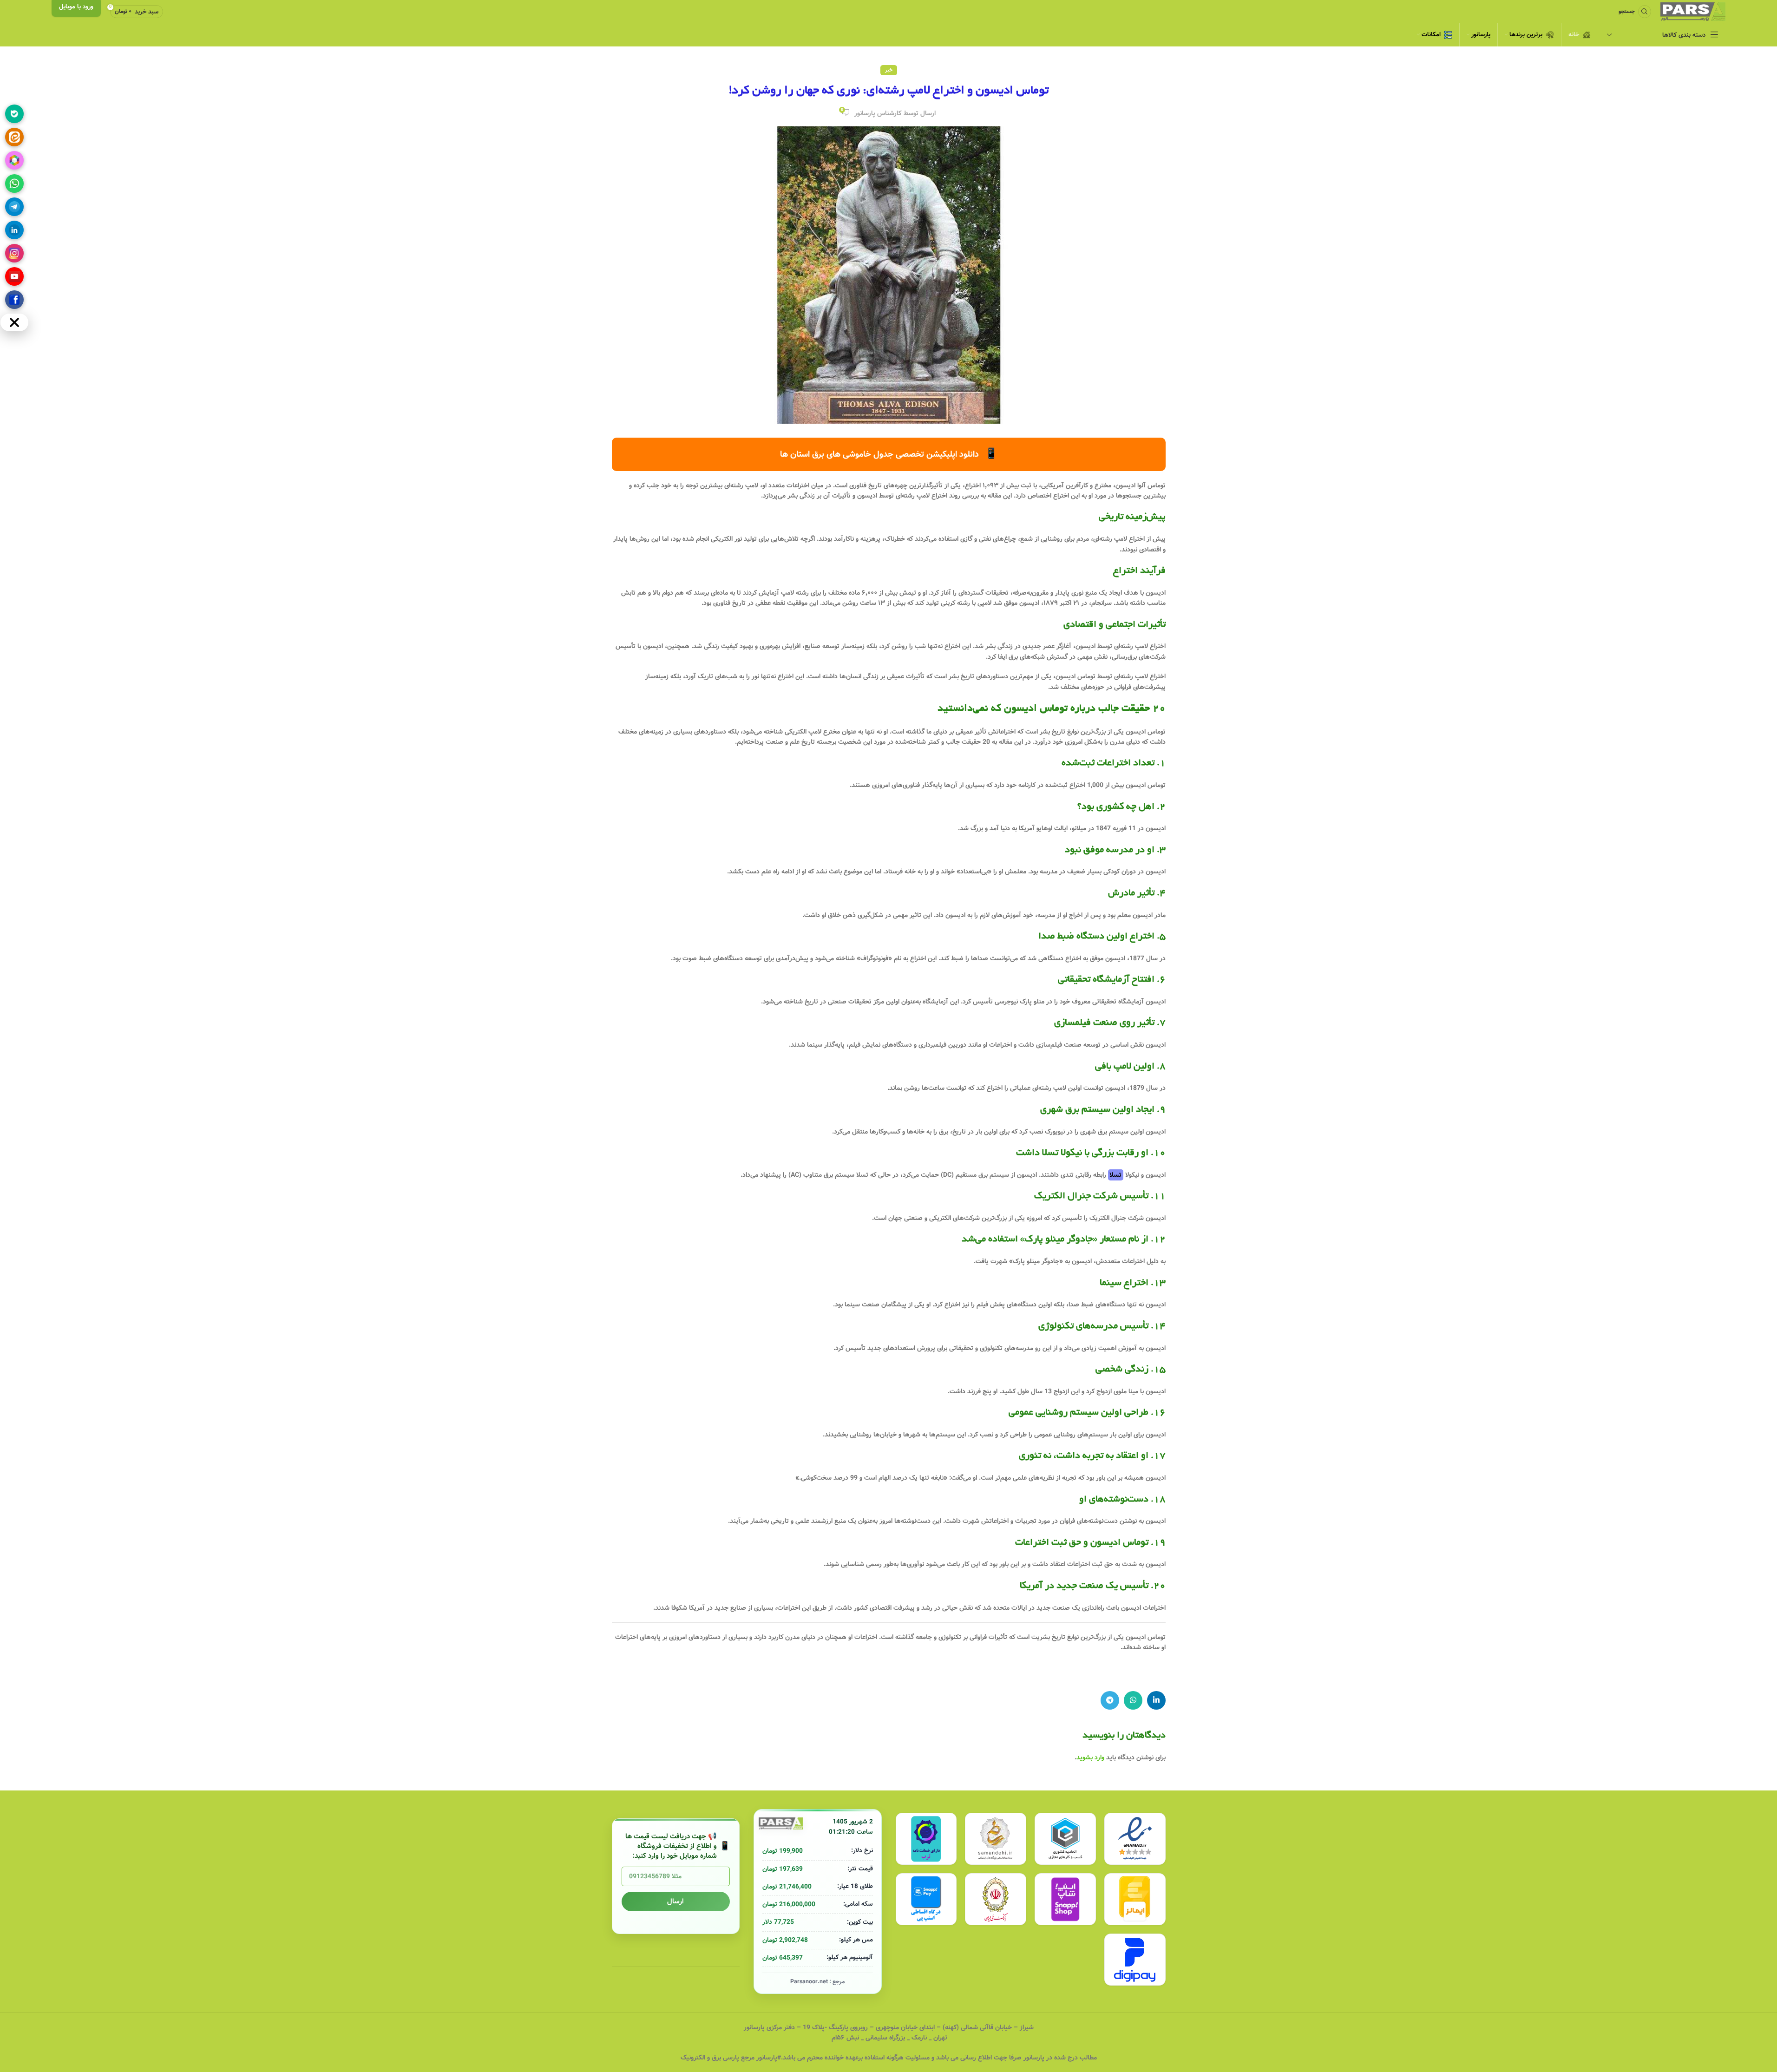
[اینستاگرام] (14, 253)
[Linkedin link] (1156, 1700)
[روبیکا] (14, 160)
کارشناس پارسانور (878, 113)
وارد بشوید (1090, 1757)
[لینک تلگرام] (1110, 1700)
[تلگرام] (14, 207)
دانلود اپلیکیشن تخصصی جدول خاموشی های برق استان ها (889, 454)
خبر (889, 70)
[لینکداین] (14, 230)
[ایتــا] (14, 137)
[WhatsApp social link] (1133, 1700)
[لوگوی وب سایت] (1693, 12)
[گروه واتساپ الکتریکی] (14, 184)
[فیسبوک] (14, 300)
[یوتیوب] (14, 276)
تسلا (1115, 1175)
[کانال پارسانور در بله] (14, 114)
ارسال (675, 1902)
